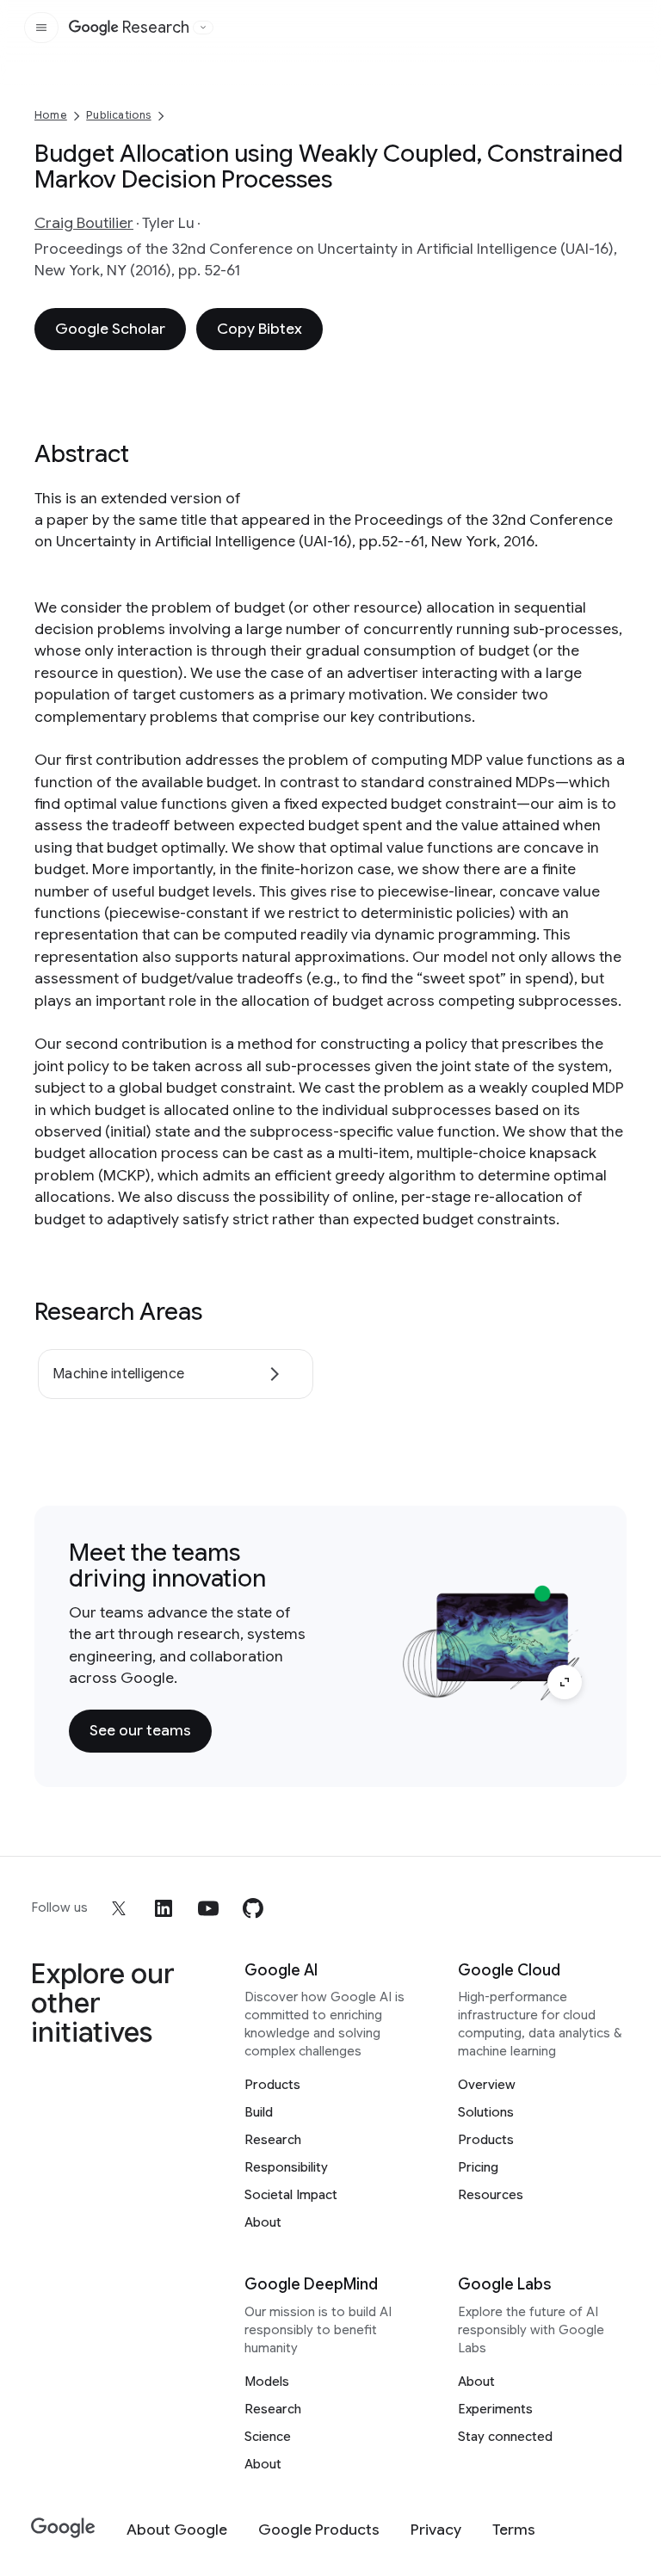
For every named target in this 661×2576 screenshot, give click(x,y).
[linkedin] (164, 1908)
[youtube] (208, 1908)
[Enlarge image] (565, 1682)
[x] (119, 1908)
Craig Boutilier (84, 223)
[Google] (63, 2528)
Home (51, 115)
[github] (253, 1908)
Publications (118, 115)
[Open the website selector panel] (203, 28)
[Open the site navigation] (41, 28)
